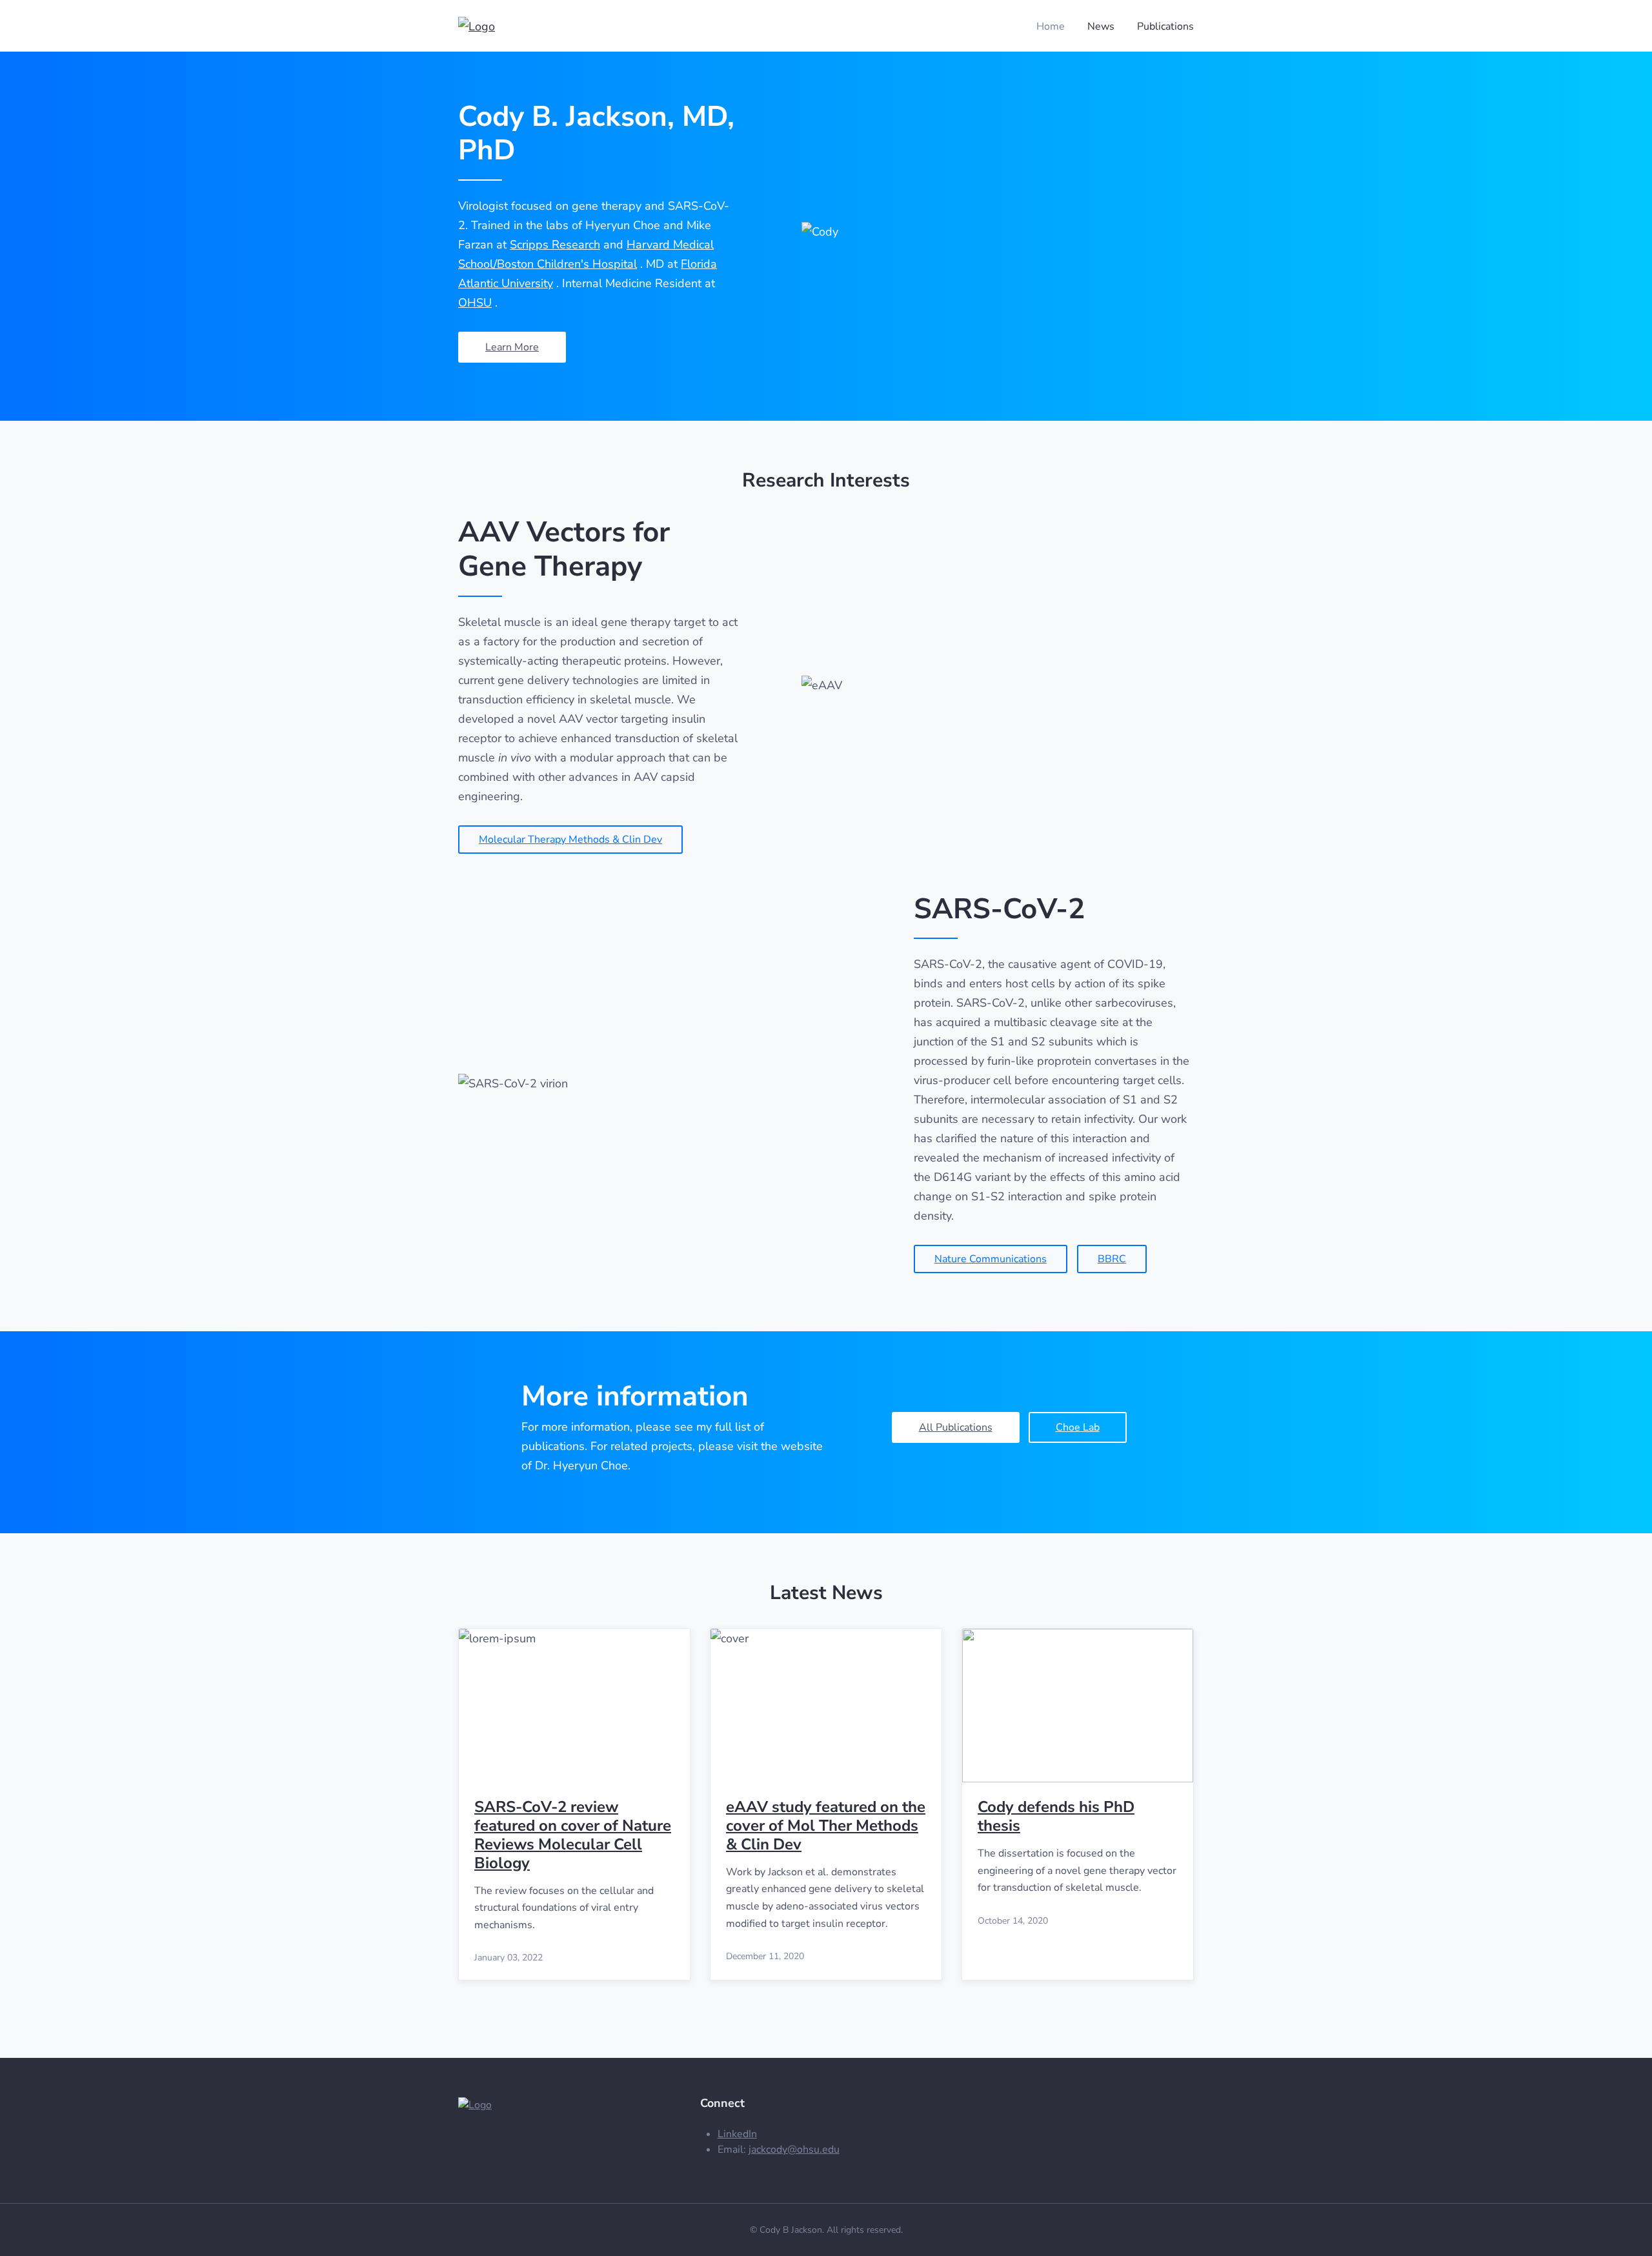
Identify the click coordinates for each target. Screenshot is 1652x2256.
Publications (1165, 26)
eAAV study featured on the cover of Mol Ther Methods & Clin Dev (826, 1826)
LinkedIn (737, 2134)
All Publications (956, 1427)
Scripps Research (555, 245)
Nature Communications (991, 1259)
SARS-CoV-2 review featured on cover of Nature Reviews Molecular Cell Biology (573, 1835)
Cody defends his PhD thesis (1056, 1816)
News (1101, 26)
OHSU (475, 303)
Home (1051, 26)
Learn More (512, 347)
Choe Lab (1078, 1427)
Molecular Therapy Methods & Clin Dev (570, 840)
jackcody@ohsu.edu (794, 2150)
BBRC (1112, 1259)
